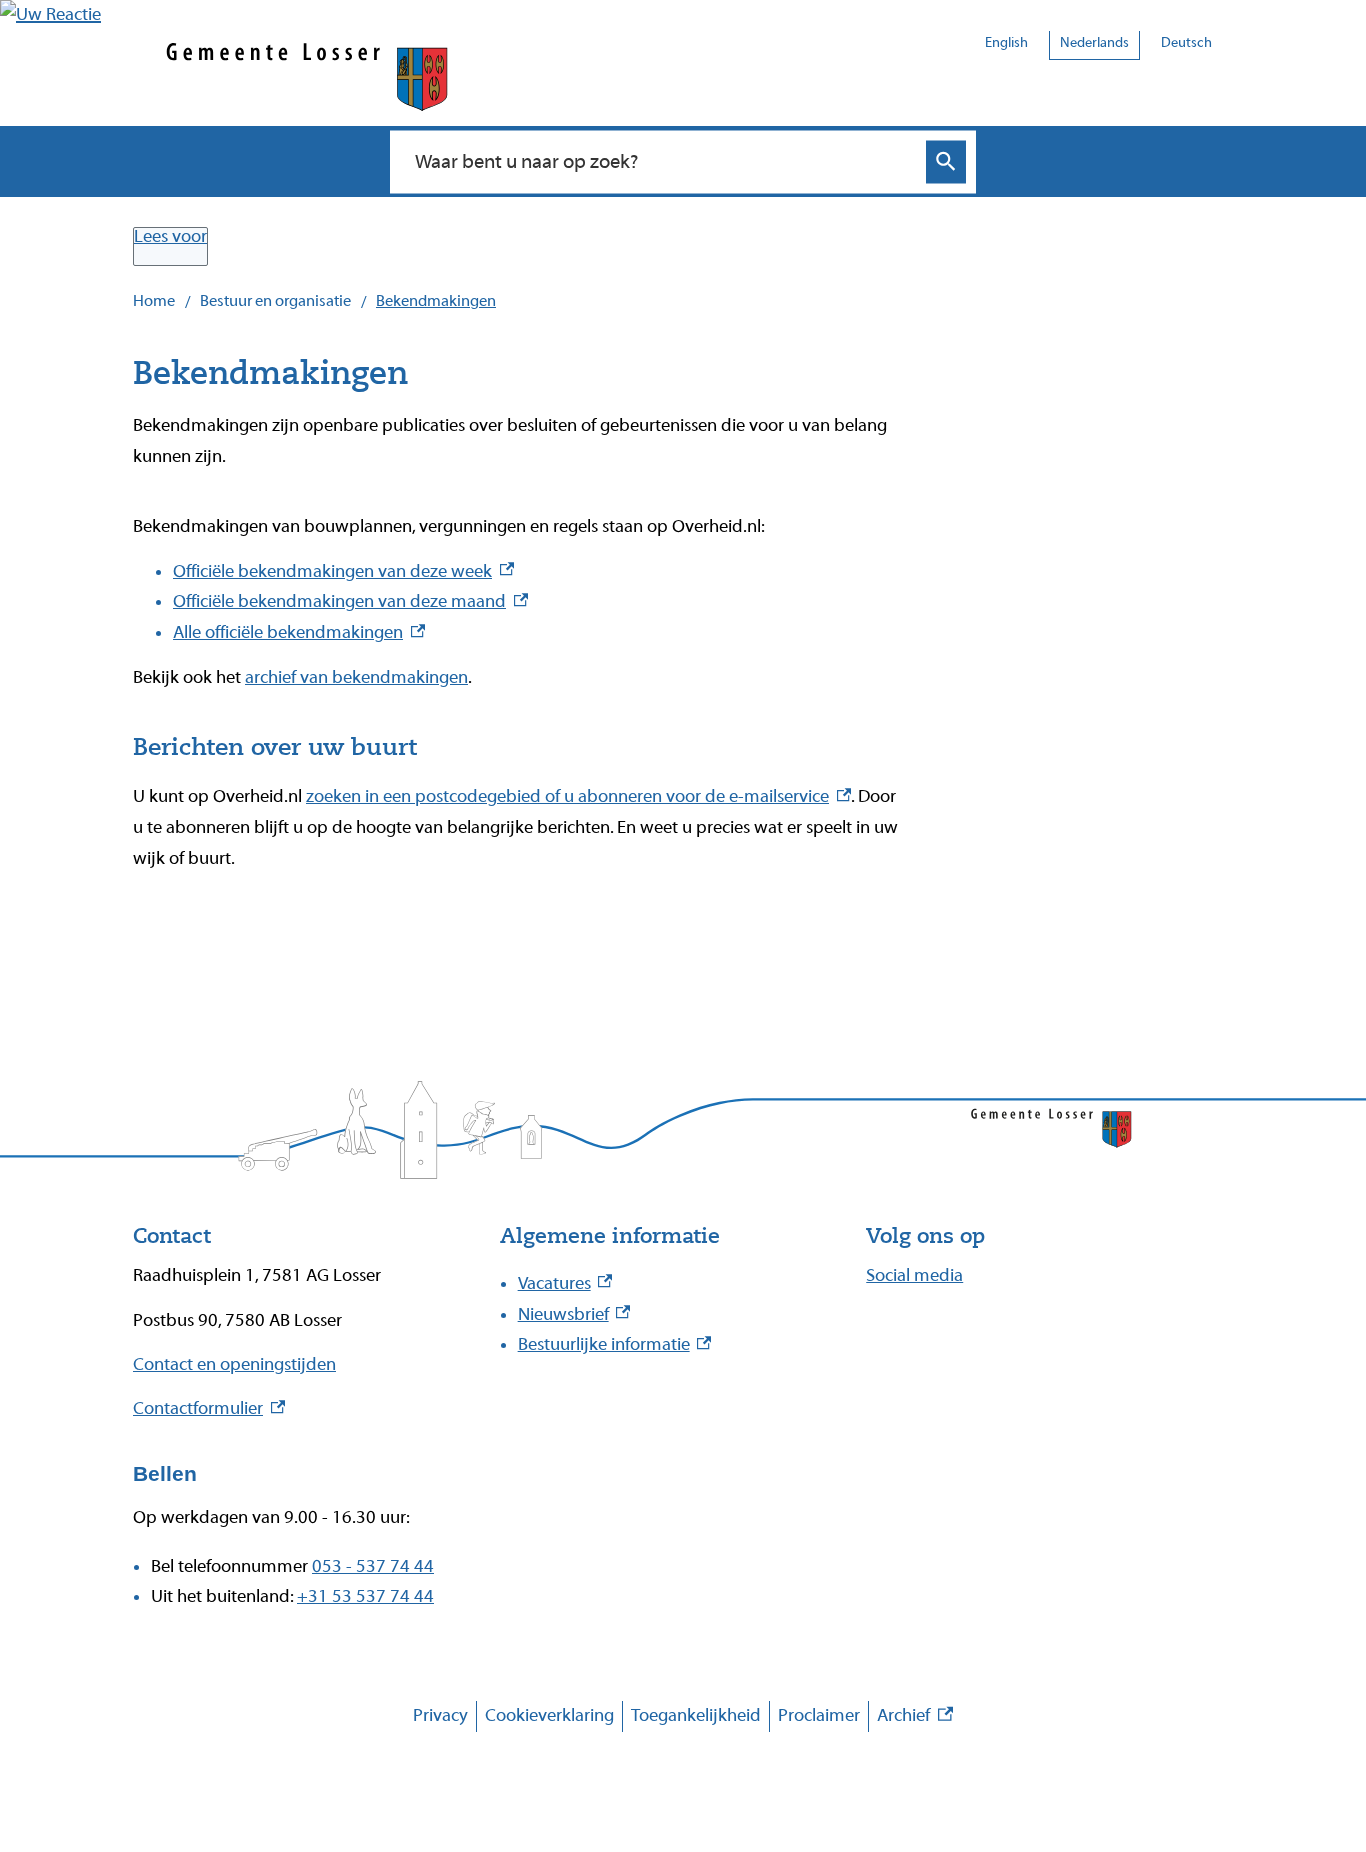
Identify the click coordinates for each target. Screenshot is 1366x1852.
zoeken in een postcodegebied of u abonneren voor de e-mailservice (578, 796)
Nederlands (1094, 43)
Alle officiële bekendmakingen (299, 632)
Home (154, 301)
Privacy (440, 1715)
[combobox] (661, 161)
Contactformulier (209, 1408)
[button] (50, 14)
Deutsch (1186, 43)
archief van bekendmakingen (356, 677)
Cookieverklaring (549, 1715)
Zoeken (946, 161)
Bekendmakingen (436, 301)
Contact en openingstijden (234, 1364)
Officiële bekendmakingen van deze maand (350, 601)
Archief (915, 1718)
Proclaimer (819, 1715)
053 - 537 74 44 (373, 1566)
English (1006, 43)
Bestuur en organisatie (275, 301)
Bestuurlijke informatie (615, 1344)
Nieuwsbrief (574, 1314)
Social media (914, 1275)
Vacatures (565, 1283)
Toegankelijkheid (696, 1715)
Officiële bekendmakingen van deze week (343, 571)
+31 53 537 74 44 (365, 1596)
